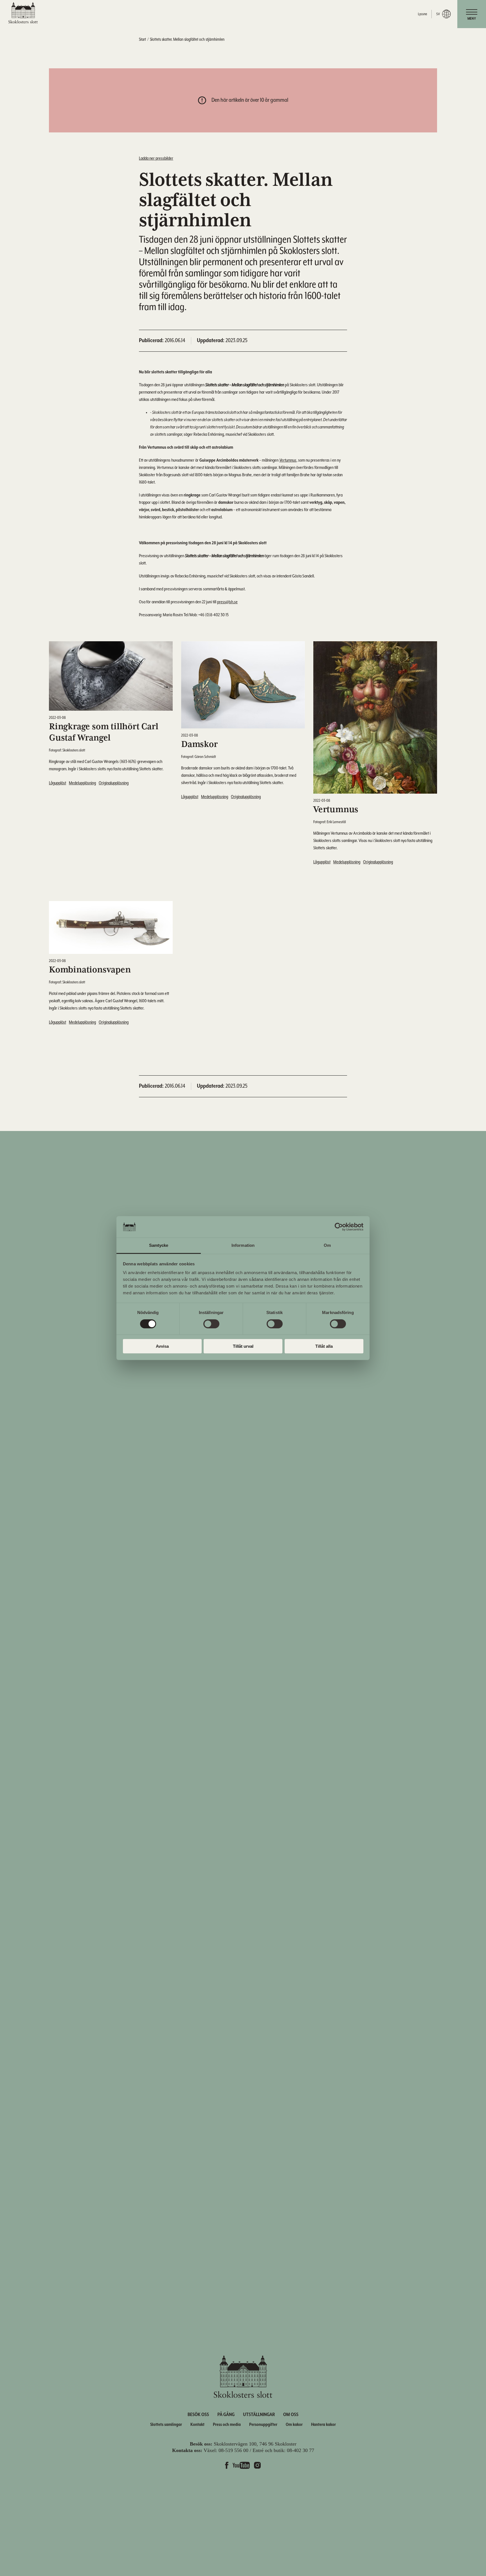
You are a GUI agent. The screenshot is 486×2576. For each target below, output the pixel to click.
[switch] (211, 1324)
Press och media (227, 2425)
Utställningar (259, 2415)
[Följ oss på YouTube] (241, 2466)
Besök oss (198, 2415)
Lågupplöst (58, 783)
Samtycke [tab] (159, 1245)
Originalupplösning (114, 783)
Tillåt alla (324, 1346)
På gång (226, 2415)
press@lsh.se (227, 602)
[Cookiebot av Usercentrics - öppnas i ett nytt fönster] (339, 1227)
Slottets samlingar (166, 2425)
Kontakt (197, 2425)
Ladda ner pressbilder (156, 159)
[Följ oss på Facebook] (227, 2466)
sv (438, 14)
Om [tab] (327, 1245)
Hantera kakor (323, 2425)
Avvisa (162, 1346)
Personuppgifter (263, 2425)
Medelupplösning (82, 783)
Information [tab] (243, 1245)
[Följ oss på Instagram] (257, 2466)
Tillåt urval (243, 1346)
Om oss (291, 2415)
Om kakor (294, 2425)
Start (142, 39)
